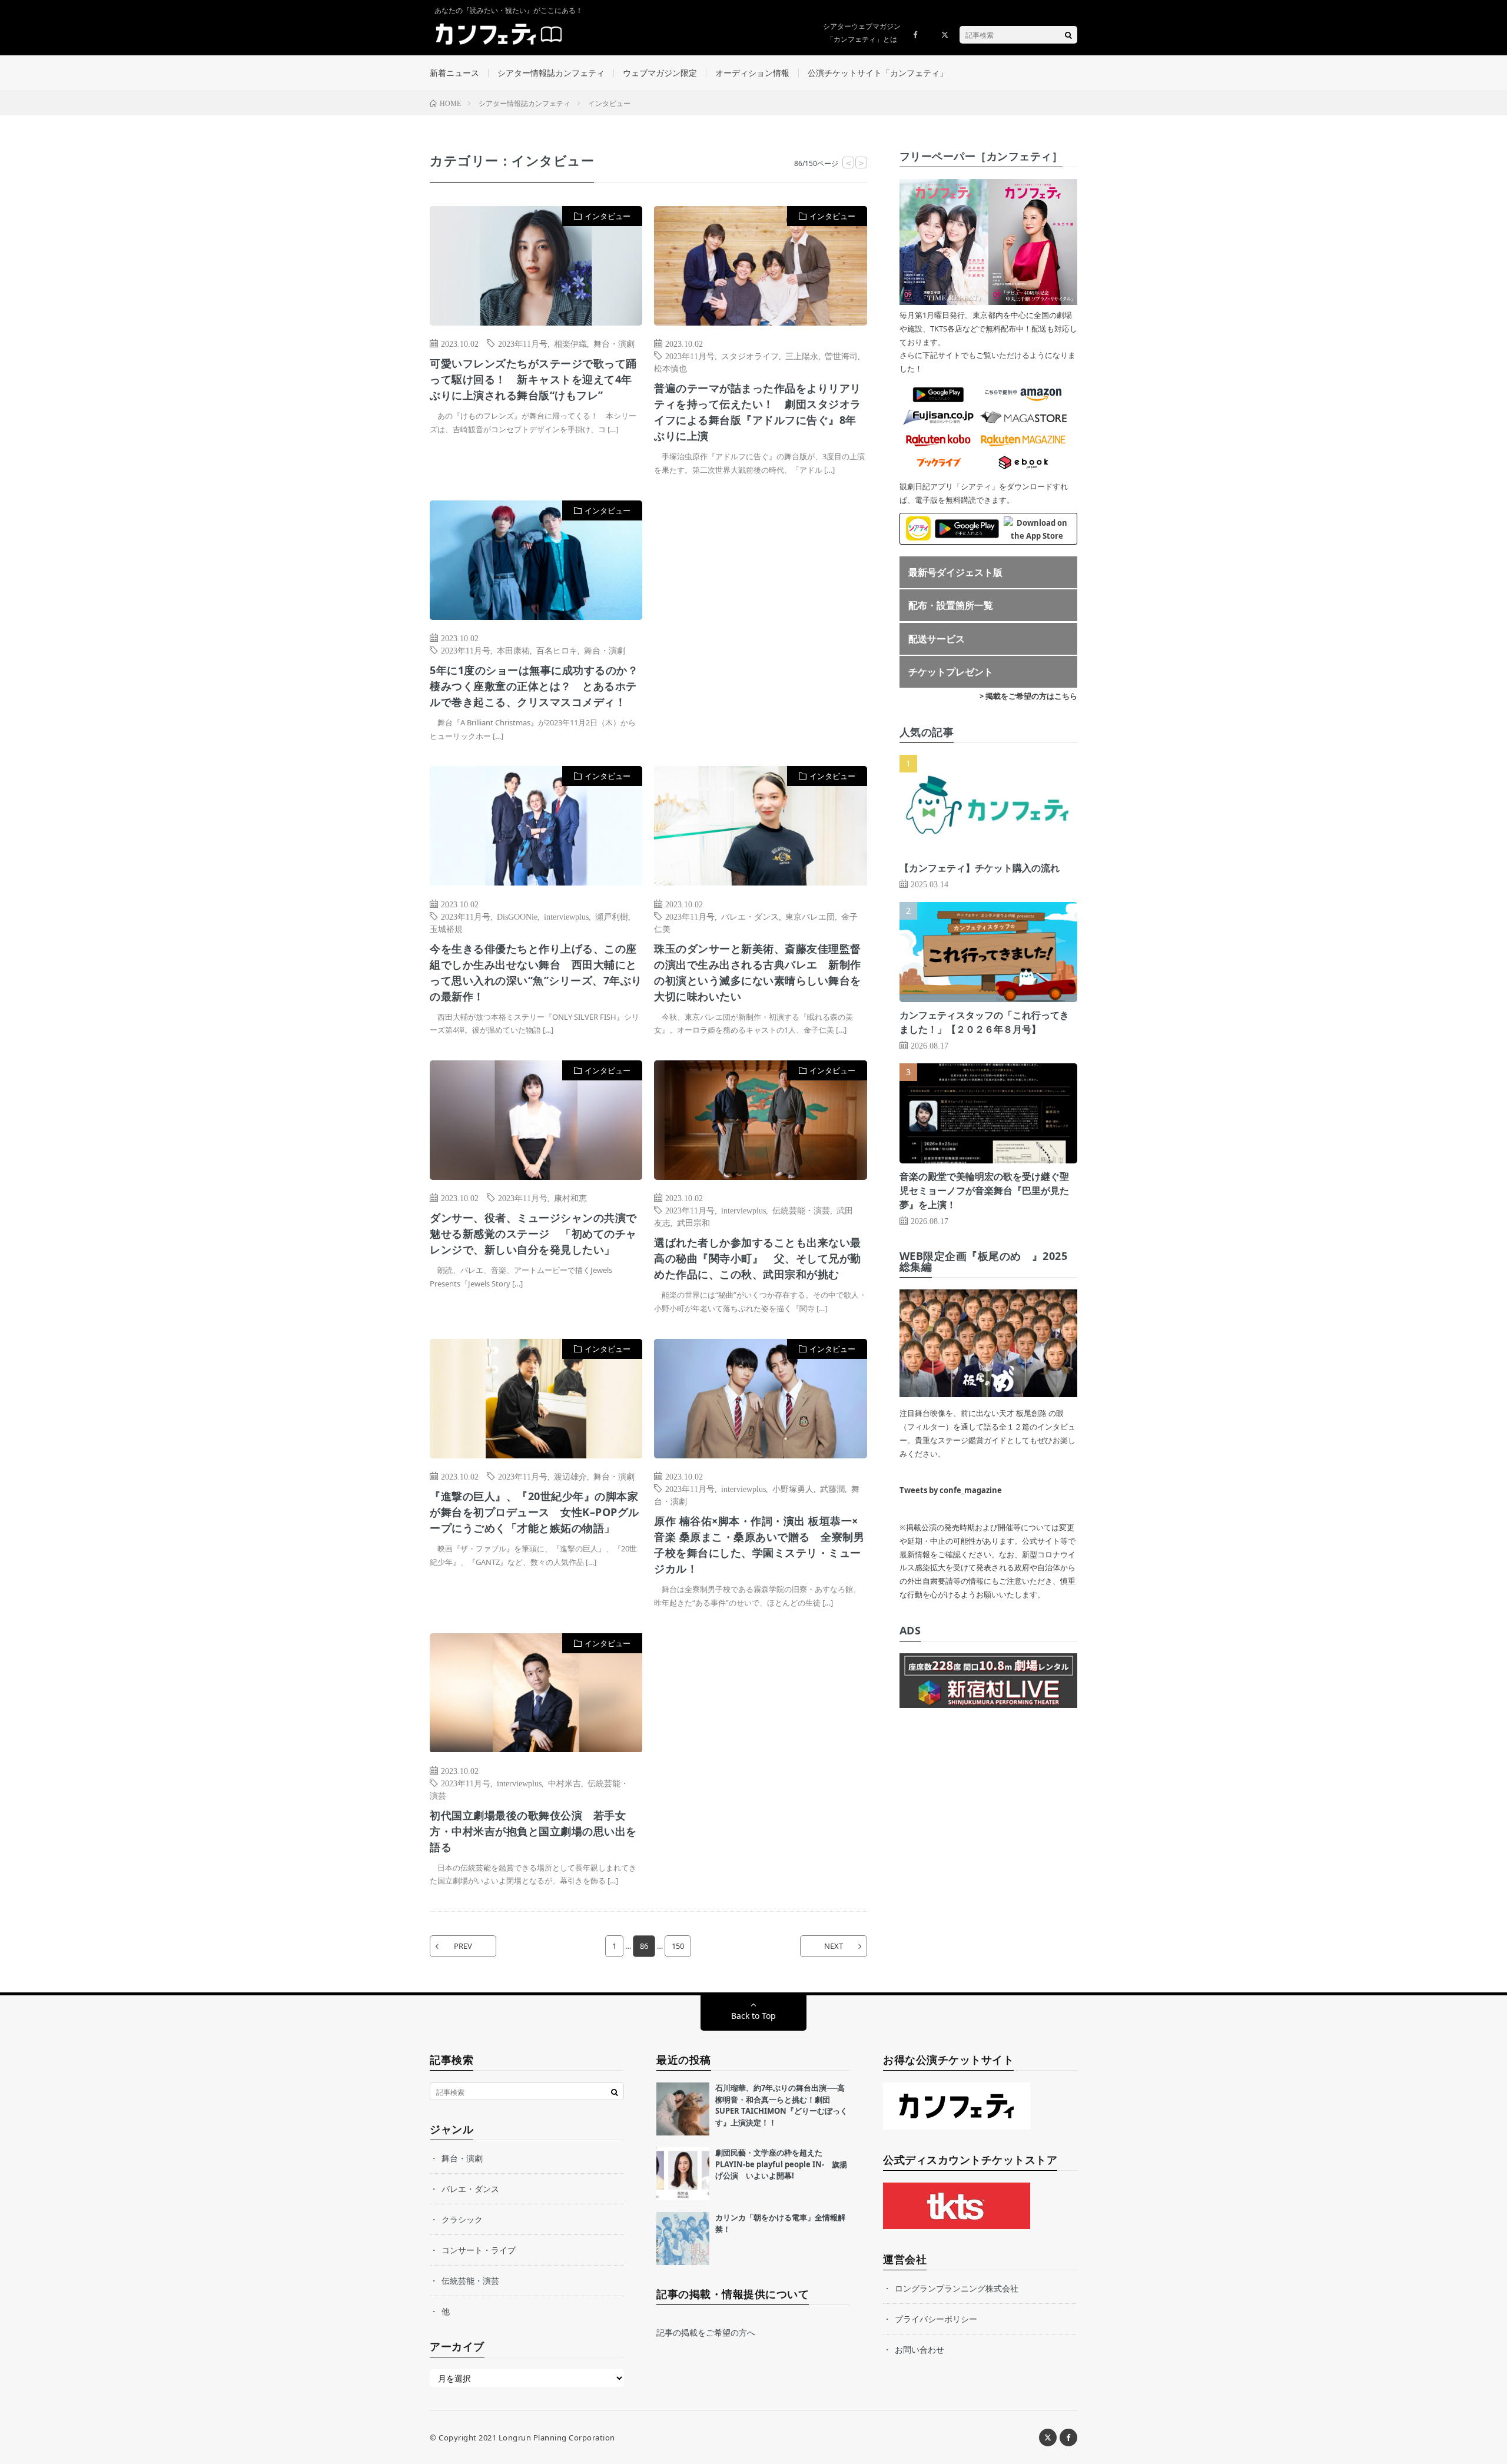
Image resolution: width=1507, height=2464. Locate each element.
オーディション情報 (752, 73)
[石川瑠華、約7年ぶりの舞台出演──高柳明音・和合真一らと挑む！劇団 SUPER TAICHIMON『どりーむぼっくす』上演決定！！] (683, 2109)
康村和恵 (570, 1198)
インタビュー (608, 216)
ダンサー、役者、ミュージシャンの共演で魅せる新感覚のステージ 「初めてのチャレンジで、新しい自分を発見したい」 (533, 1233)
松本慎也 (670, 368)
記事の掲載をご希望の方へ (706, 2332)
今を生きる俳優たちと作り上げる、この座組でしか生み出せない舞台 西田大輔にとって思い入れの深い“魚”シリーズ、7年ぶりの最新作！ (536, 972)
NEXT (834, 1946)
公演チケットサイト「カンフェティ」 (878, 73)
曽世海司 (841, 356)
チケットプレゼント (951, 672)
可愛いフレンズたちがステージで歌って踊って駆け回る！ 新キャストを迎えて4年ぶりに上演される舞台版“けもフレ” (533, 379)
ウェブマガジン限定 (660, 73)
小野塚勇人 (793, 1488)
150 (678, 1946)
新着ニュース (454, 73)
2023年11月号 (523, 343)
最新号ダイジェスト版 (955, 572)
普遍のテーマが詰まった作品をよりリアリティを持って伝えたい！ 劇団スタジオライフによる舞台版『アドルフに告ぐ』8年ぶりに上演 (758, 412)
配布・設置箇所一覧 (951, 605)
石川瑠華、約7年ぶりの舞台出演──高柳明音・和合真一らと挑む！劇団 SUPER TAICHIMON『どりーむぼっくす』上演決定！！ (781, 2105)
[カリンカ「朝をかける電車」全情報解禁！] (683, 2239)
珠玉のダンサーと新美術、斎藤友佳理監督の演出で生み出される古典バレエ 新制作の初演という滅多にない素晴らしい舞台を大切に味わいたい (758, 972)
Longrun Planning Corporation (557, 2438)
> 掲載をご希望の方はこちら (1028, 696)
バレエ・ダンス (750, 916)
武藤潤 (832, 1488)
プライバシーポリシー (936, 2319)
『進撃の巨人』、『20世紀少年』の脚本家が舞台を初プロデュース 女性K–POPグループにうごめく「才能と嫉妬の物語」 (535, 1512)
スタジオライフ (750, 356)
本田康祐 (513, 650)
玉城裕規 (446, 928)
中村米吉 (565, 1783)
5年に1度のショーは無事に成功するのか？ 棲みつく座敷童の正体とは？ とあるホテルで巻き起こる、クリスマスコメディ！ (536, 686)
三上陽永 (802, 356)
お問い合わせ (920, 2349)
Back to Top (753, 2016)
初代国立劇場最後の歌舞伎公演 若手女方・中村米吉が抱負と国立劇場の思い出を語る (533, 1831)
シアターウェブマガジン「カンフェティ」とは (862, 33)
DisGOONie (517, 916)
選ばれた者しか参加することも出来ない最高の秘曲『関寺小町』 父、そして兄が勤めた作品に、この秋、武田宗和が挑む (758, 1258)
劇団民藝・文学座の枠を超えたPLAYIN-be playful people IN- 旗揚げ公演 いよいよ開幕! (781, 2164)
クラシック (462, 2219)
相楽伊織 (570, 343)
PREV (463, 1946)
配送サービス (937, 639)
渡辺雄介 (570, 1476)
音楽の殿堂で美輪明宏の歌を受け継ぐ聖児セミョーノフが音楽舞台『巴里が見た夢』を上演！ (984, 1190)
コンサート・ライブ (479, 2250)
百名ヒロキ (557, 650)
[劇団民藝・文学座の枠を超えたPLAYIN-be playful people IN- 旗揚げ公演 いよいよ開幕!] (683, 2174)
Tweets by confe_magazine (951, 1490)
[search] (1068, 35)
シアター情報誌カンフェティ (551, 73)
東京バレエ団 (810, 916)
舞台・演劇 (614, 343)
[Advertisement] (760, 621)
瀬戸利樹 (612, 916)
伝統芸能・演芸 (801, 1210)
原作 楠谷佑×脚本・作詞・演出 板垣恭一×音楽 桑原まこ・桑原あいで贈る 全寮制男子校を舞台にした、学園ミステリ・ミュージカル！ (759, 1545)
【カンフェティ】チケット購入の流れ (980, 868)
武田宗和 (693, 1222)
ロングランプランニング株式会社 (957, 2288)
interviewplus (566, 916)
